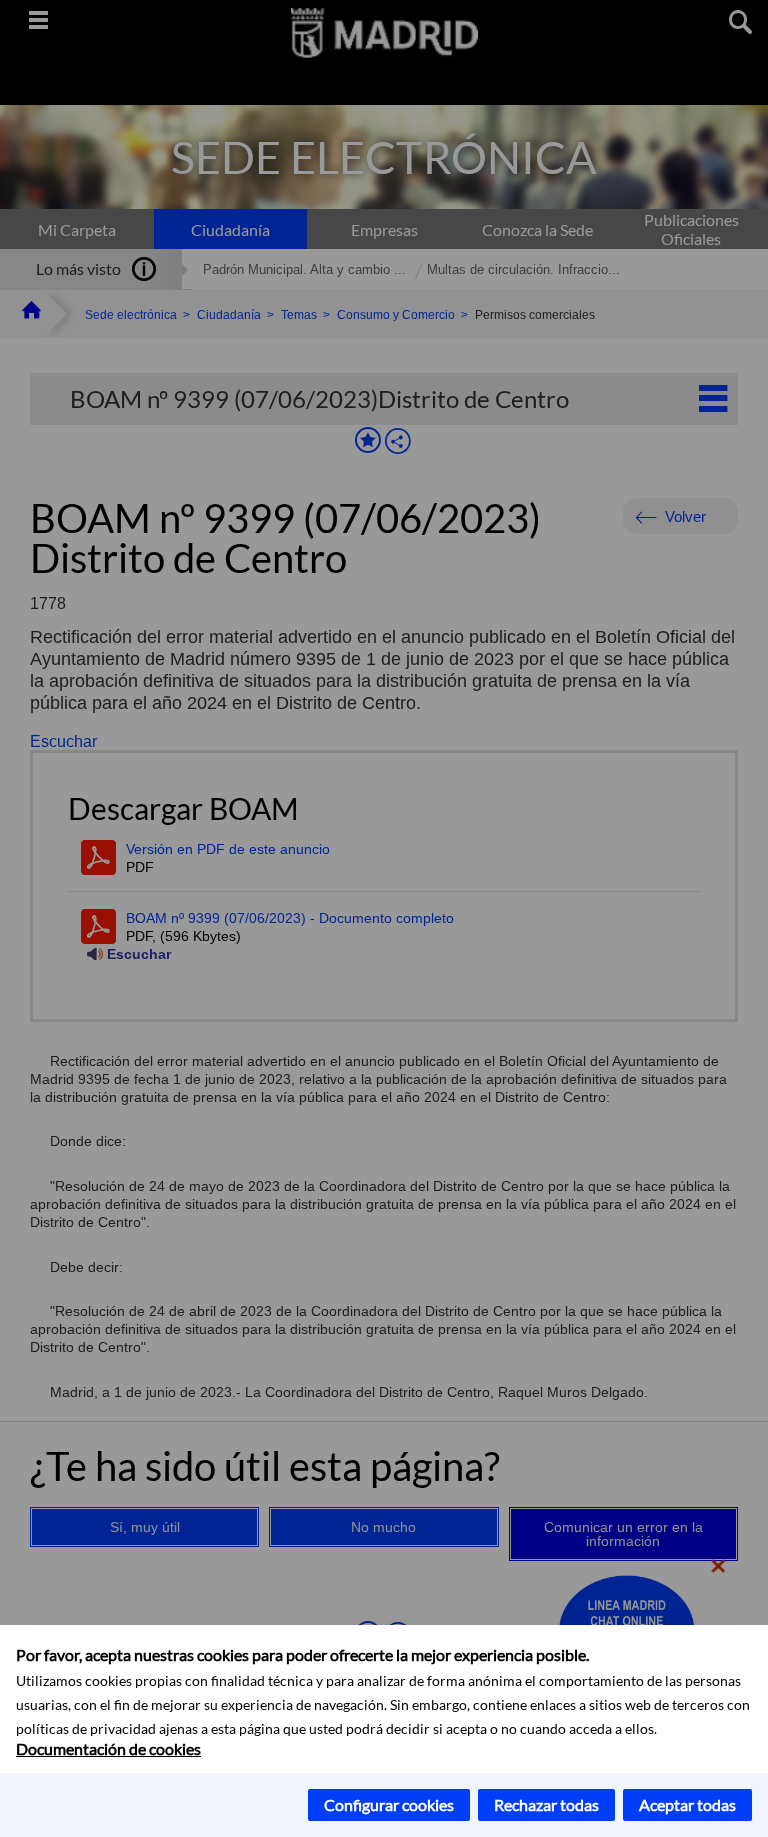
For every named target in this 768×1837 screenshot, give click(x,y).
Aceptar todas (687, 1804)
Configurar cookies (389, 1804)
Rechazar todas (546, 1804)
